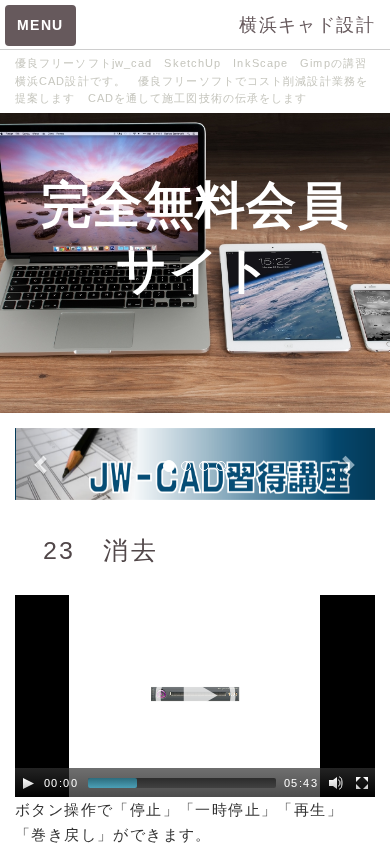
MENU (40, 25)
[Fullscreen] (362, 783)
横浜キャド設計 (307, 25)
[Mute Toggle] (336, 783)
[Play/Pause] (28, 783)
